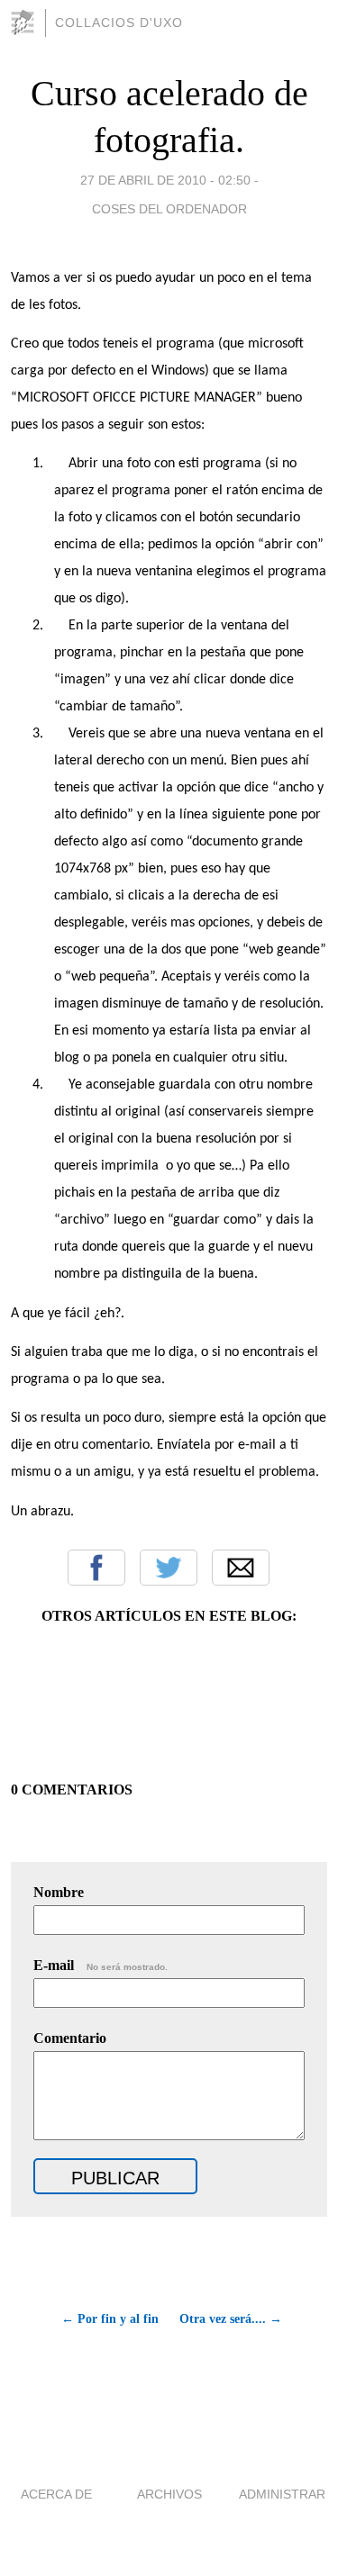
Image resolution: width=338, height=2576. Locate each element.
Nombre (59, 1892)
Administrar (282, 2494)
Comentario (70, 2038)
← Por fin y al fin (110, 2319)
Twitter (169, 1568)
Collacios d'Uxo (119, 23)
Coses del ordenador (169, 209)
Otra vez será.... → (231, 2319)
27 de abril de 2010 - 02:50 (165, 180)
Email (241, 1568)
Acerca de (56, 2494)
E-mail (100, 1965)
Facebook (96, 1568)
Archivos (169, 2494)
